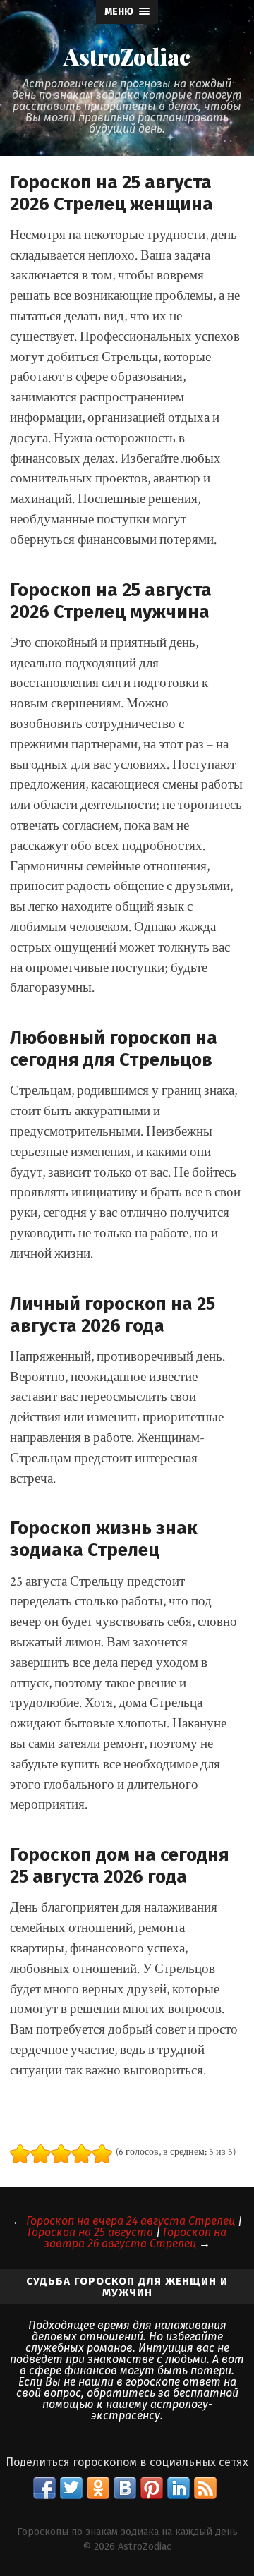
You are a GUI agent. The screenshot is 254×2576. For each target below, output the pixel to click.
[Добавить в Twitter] (71, 2488)
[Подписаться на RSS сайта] (205, 2488)
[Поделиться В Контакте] (125, 2488)
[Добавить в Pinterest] (152, 2488)
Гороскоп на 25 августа (90, 2232)
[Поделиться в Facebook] (44, 2488)
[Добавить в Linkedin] (179, 2488)
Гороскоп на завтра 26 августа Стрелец (135, 2238)
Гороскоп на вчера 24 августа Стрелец (131, 2221)
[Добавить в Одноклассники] (98, 2488)
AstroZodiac (127, 56)
